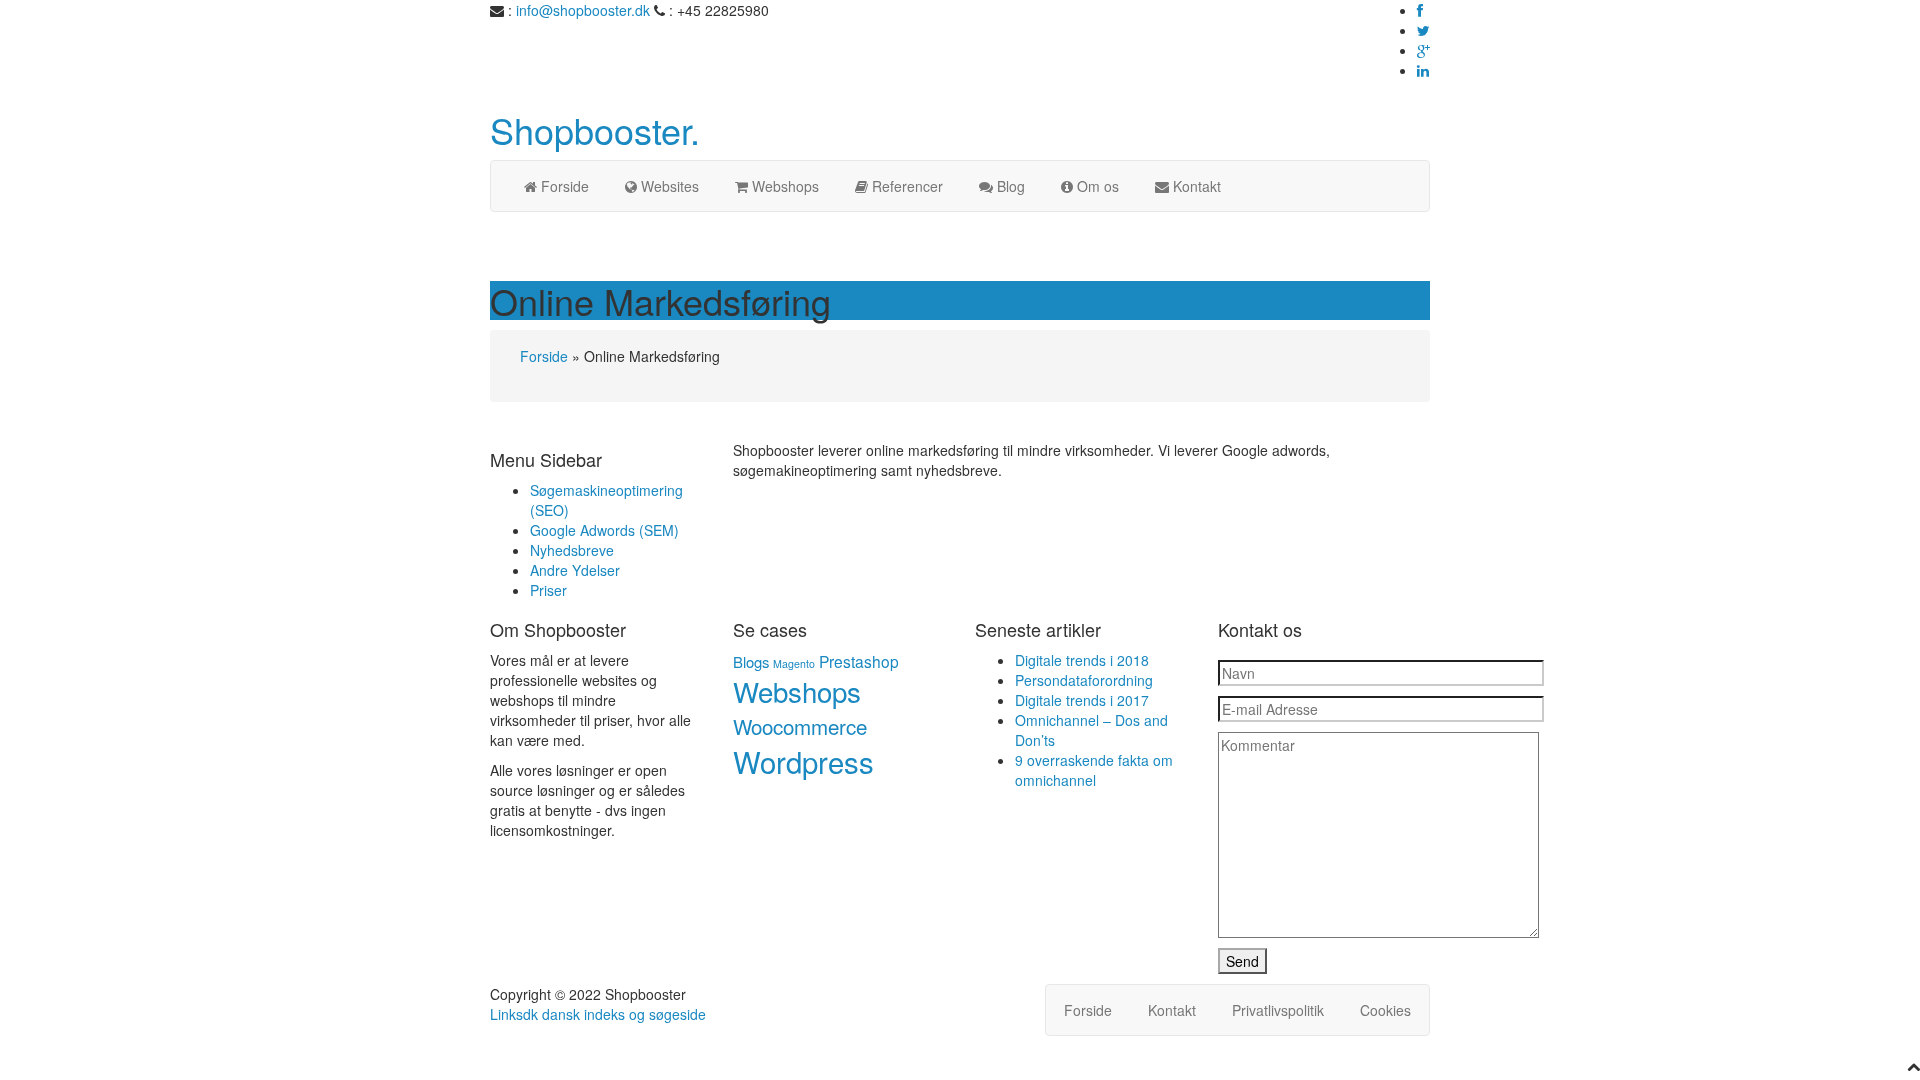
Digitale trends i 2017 (1082, 700)
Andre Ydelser (575, 570)
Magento (794, 663)
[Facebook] (1420, 10)
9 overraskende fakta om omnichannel (1094, 770)
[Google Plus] (1423, 50)
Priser (548, 590)
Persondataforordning (1084, 680)
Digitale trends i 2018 (1082, 660)
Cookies (1385, 1010)
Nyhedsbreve (572, 550)
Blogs (751, 661)
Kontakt (1172, 1010)
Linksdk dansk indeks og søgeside (598, 1014)
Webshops (797, 691)
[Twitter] (1423, 30)
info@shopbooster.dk (583, 10)
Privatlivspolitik (1278, 1010)
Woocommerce (800, 726)
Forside (544, 356)
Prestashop (859, 661)
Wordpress (803, 761)
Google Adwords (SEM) (604, 530)
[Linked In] (1423, 70)
